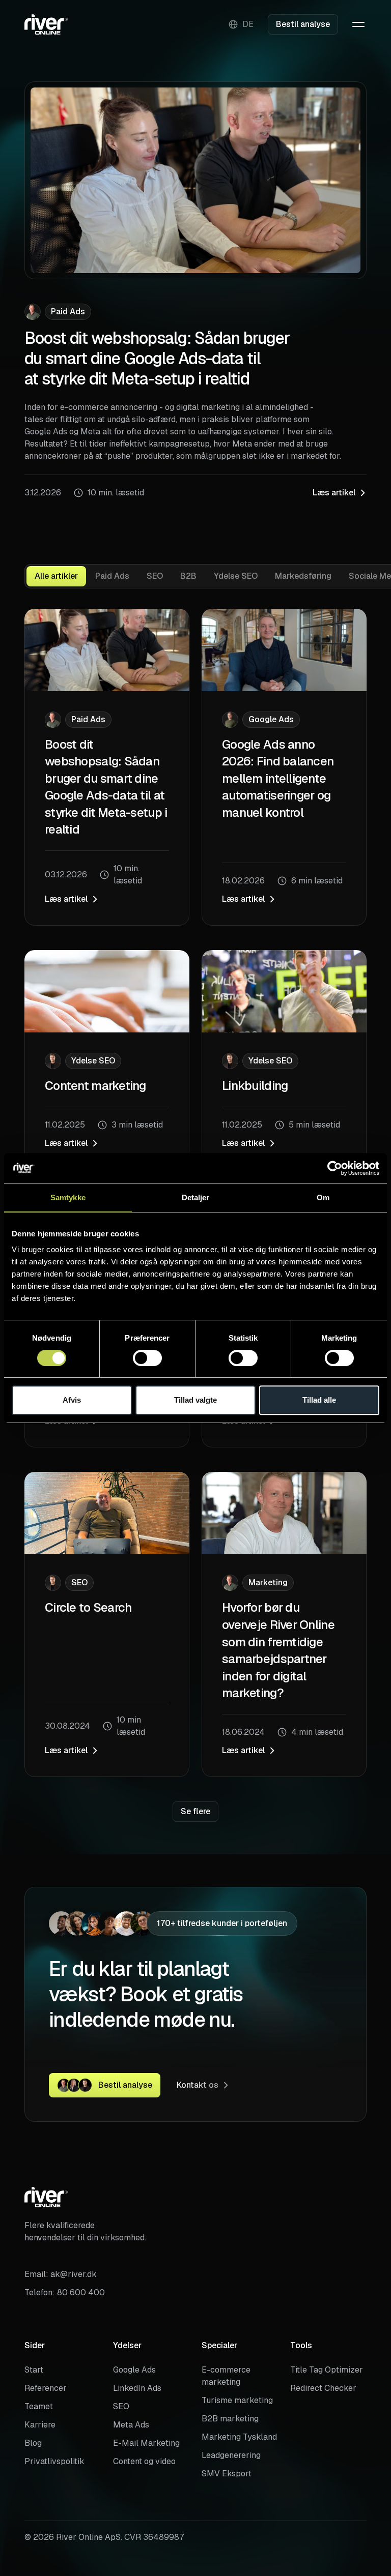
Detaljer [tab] (196, 1197)
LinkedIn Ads (137, 2388)
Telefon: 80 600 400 (65, 2292)
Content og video (144, 2461)
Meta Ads (131, 2425)
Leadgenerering (231, 2455)
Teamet (39, 2406)
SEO (121, 2406)
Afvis (72, 1400)
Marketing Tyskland (239, 2437)
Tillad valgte (195, 1400)
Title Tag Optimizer (327, 2370)
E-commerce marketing (226, 2376)
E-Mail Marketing (146, 2443)
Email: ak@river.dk (61, 2274)
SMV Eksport (227, 2474)
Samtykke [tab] (68, 1197)
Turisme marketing (237, 2400)
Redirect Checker (323, 2388)
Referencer (46, 2388)
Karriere (40, 2425)
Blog (33, 2443)
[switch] (147, 1358)
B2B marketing (230, 2419)
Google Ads (134, 2370)
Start (34, 2370)
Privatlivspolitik (54, 2461)
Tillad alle (319, 1400)
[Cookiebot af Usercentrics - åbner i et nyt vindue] (335, 1168)
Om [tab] (323, 1197)
